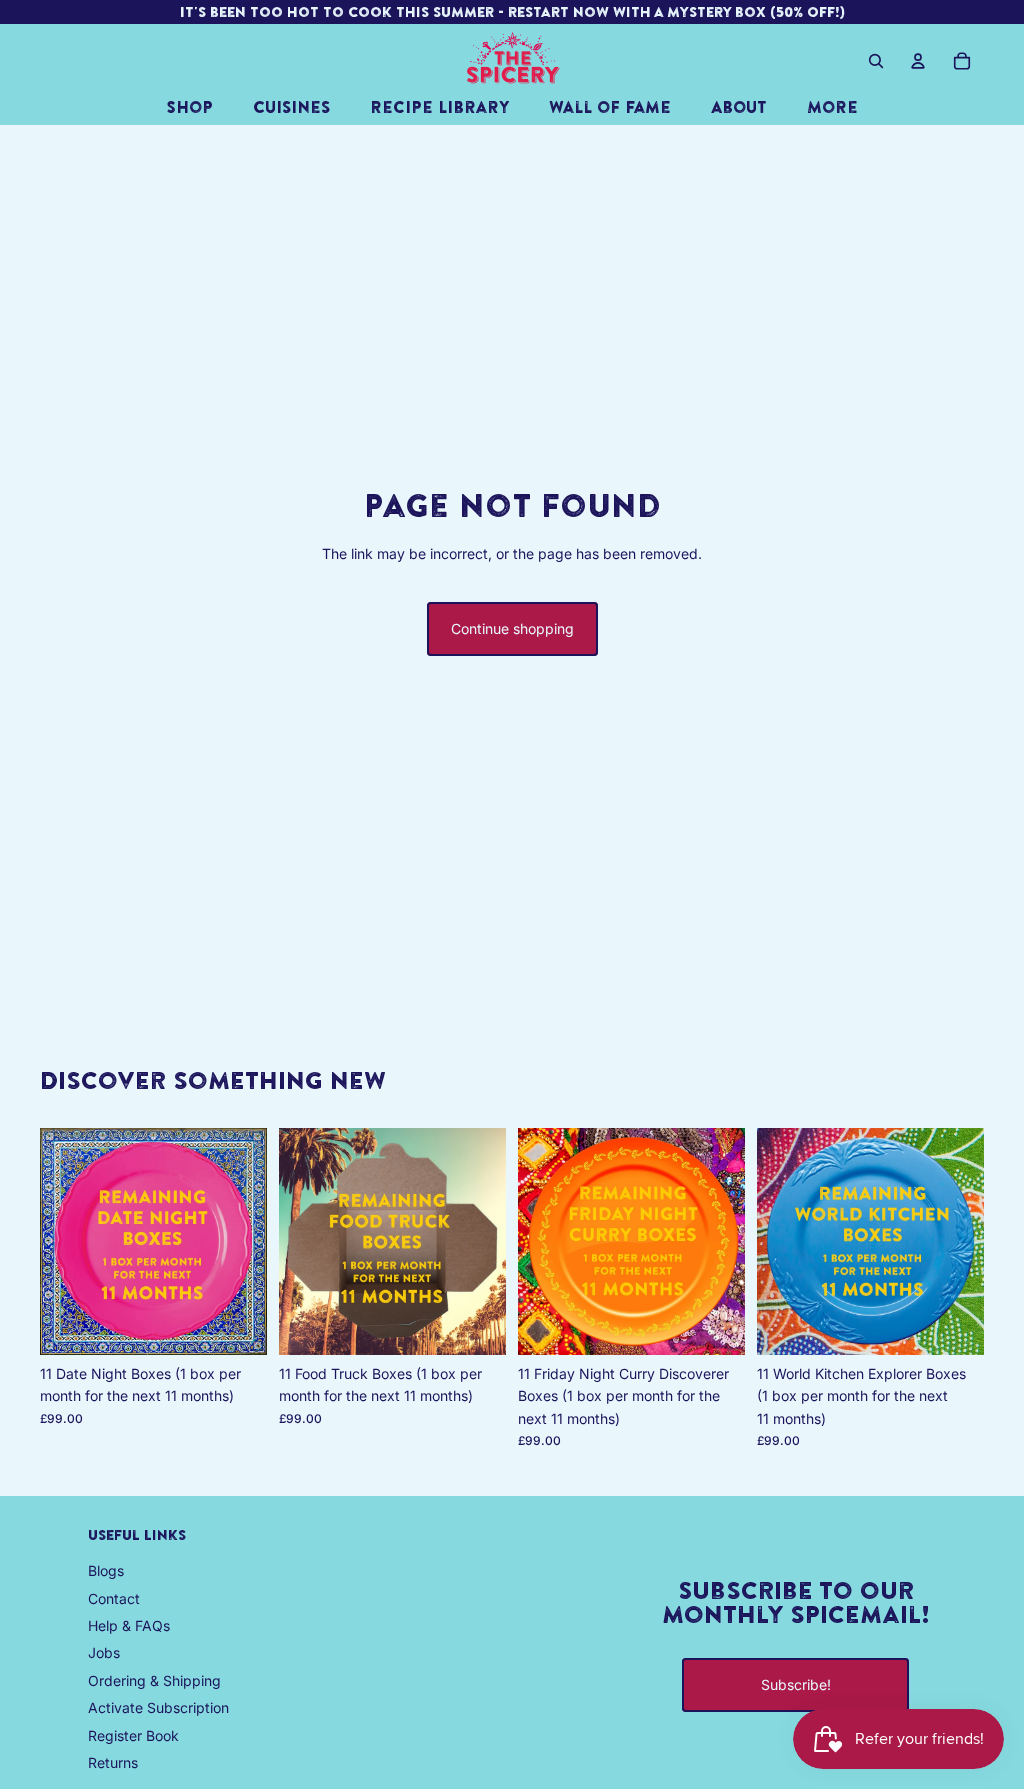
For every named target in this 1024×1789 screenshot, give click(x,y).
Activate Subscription (158, 1707)
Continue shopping (512, 628)
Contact (114, 1598)
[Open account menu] (918, 61)
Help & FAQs (129, 1625)
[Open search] (876, 61)
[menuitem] (832, 107)
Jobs (104, 1652)
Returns (113, 1762)
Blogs (106, 1570)
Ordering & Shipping (154, 1680)
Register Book (133, 1735)
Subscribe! (796, 1684)
